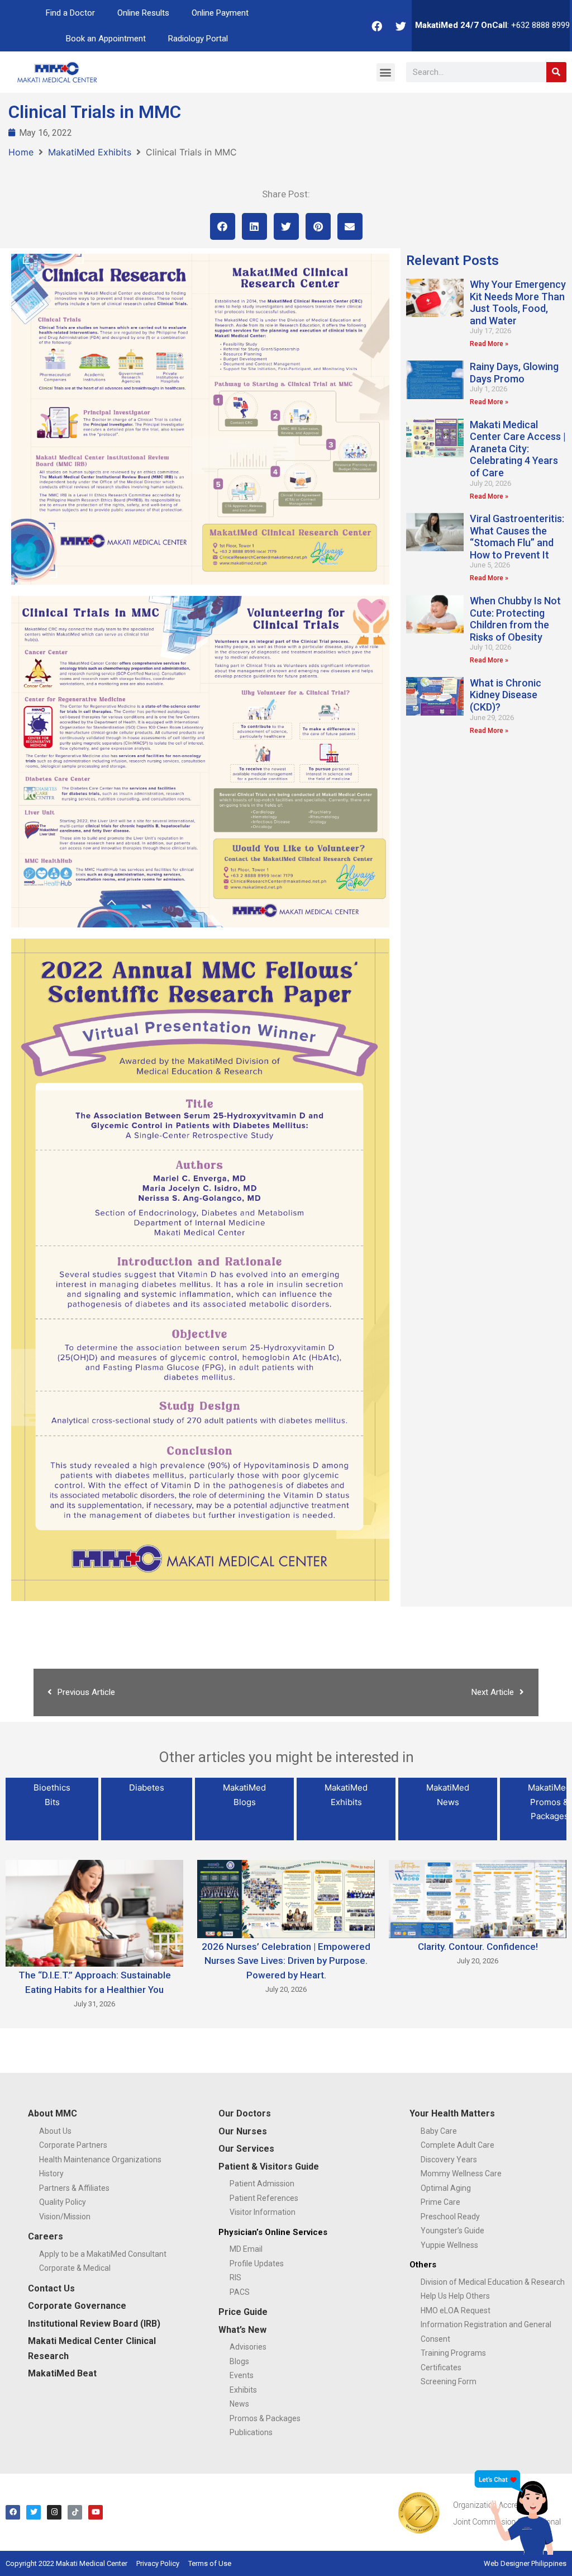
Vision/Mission (65, 2217)
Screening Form (449, 2381)
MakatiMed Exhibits (90, 152)
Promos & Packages (265, 2418)
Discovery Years (449, 2160)
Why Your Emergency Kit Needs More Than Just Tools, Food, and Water (518, 302)
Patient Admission (262, 2184)
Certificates (441, 2367)
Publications (251, 2432)
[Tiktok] (75, 2512)
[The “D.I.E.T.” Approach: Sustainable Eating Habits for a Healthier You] (94, 1912)
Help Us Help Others (455, 2296)
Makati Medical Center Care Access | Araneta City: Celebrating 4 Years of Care (518, 449)
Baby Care (439, 2131)
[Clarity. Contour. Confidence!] (478, 1898)
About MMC (53, 2113)
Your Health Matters (452, 2113)
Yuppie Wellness (449, 2245)
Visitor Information (263, 2212)
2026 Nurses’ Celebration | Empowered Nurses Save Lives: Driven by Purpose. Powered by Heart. (286, 1961)
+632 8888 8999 (540, 25)
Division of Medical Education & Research (493, 2282)
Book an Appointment (106, 39)
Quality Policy (63, 2202)
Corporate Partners (73, 2145)
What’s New (242, 2330)
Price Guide (243, 2312)
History (51, 2173)
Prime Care (440, 2202)
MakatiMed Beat (62, 2373)
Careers (46, 2236)
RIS (235, 2277)
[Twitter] (401, 26)
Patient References (264, 2198)
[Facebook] (377, 26)
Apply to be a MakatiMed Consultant (103, 2254)
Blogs (239, 2361)
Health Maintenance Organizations (100, 2160)
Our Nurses (243, 2131)
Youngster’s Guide (452, 2231)
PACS (240, 2292)
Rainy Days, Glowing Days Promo (514, 373)
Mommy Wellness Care (461, 2173)
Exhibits (243, 2390)
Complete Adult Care (457, 2145)
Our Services (246, 2149)
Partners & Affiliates (74, 2188)
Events (242, 2375)
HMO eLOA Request (456, 2310)
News (239, 2404)
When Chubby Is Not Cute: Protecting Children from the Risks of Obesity (515, 619)
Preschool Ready (450, 2217)
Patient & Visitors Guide (269, 2167)
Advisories (248, 2347)
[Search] (556, 72)
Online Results (143, 13)
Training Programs (453, 2353)
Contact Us (51, 2288)
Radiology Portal (198, 39)
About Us (55, 2131)
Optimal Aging (446, 2188)
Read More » (489, 344)
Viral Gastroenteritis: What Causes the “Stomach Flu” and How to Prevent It (517, 537)
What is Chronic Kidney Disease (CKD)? (506, 695)
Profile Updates (257, 2264)
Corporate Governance (77, 2306)
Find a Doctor (70, 13)
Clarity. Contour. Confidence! (478, 1947)
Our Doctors (245, 2113)
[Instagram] (54, 2512)
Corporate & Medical (75, 2268)
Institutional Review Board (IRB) (94, 2324)
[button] (386, 72)
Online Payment (220, 13)
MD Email (246, 2249)
